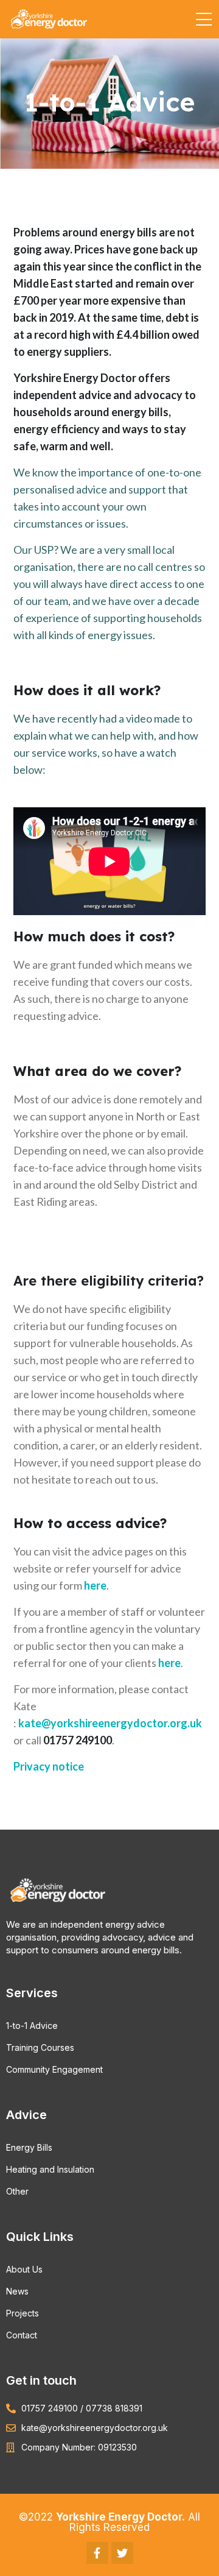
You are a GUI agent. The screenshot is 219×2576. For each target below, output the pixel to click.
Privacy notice (49, 1766)
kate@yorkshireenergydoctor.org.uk (110, 1723)
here (95, 1585)
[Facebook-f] (97, 2553)
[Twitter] (122, 2553)
